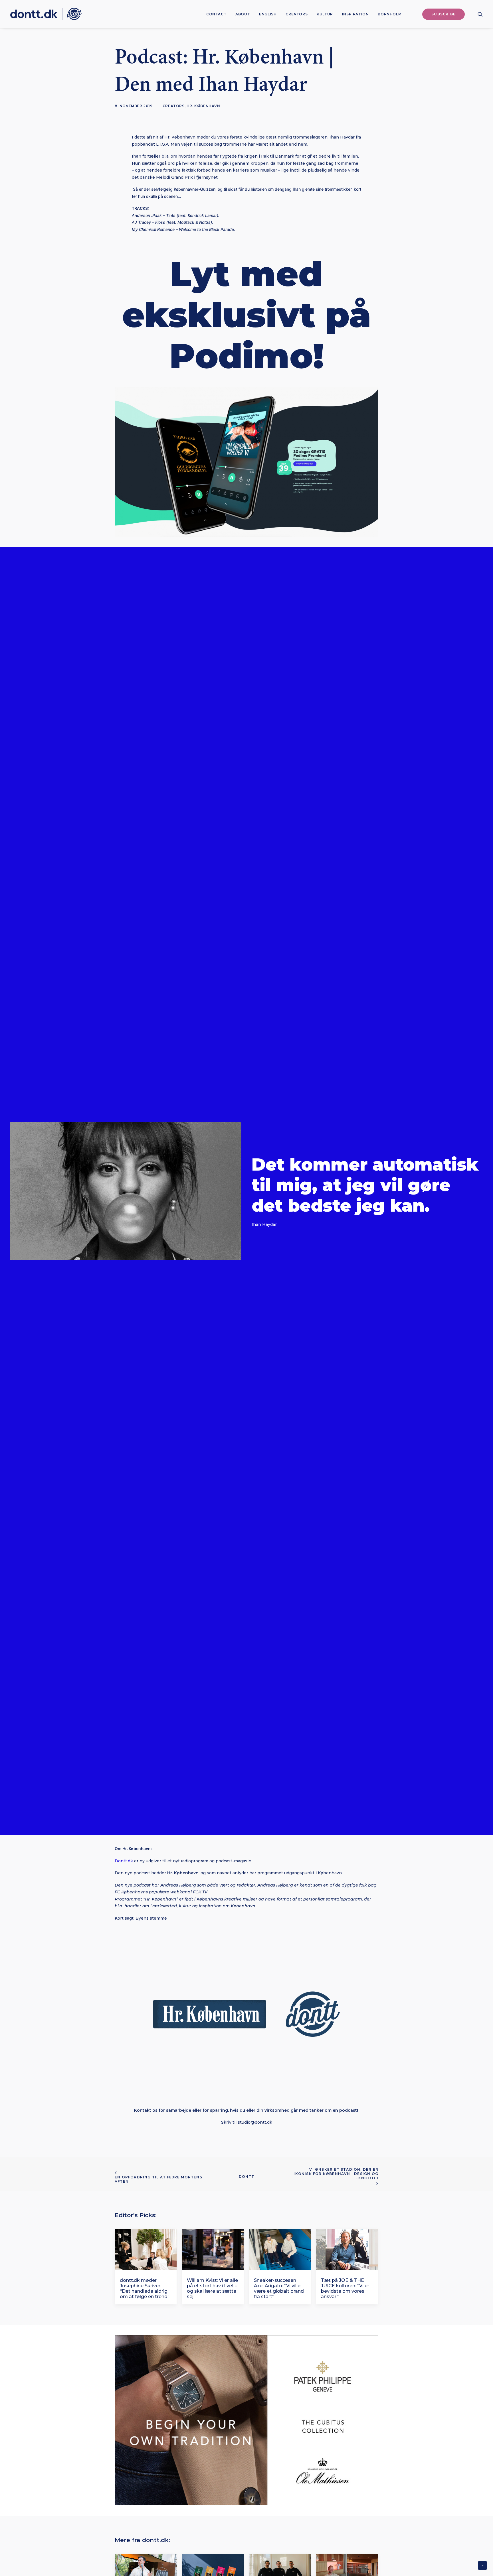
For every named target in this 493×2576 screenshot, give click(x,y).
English (268, 14)
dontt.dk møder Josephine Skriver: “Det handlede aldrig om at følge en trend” (145, 2289)
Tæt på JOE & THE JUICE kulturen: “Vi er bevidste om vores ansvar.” (345, 2289)
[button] (480, 14)
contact (216, 14)
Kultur (325, 14)
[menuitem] (216, 14)
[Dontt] (46, 14)
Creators (297, 14)
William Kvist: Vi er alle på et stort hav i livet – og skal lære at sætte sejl (212, 2289)
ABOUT (243, 14)
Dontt (247, 2177)
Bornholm (390, 14)
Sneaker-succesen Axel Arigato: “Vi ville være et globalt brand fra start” (279, 2289)
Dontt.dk (124, 1861)
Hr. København (203, 106)
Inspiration (355, 14)
